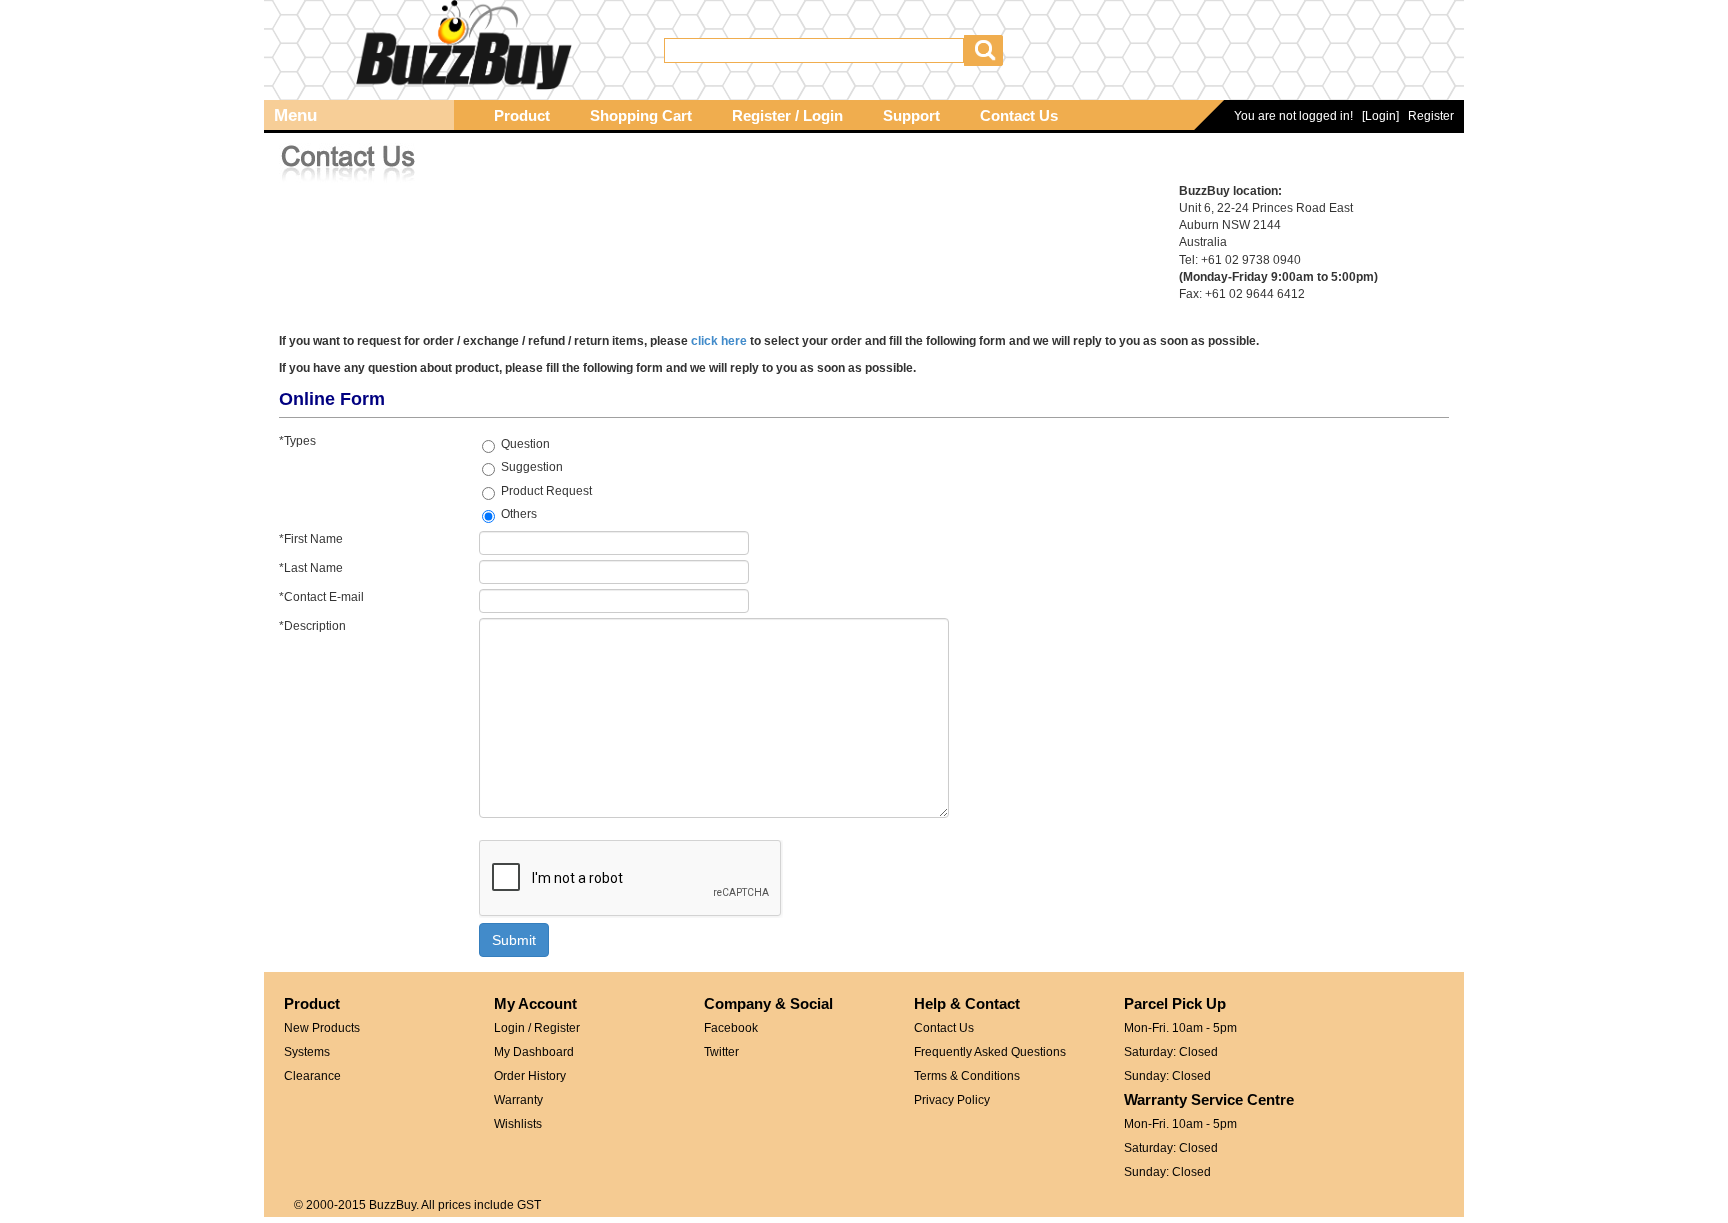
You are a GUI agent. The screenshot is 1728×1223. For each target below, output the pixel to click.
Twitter (721, 1052)
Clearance (312, 1076)
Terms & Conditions (967, 1076)
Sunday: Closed (1167, 1076)
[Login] (1380, 116)
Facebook (731, 1028)
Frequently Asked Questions (990, 1052)
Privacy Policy (952, 1100)
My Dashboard (534, 1052)
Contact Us (1019, 116)
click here (719, 341)
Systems (307, 1052)
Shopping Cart (641, 116)
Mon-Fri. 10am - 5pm (1180, 1028)
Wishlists (518, 1124)
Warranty (518, 1100)
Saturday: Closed (1171, 1052)
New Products (322, 1028)
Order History (530, 1076)
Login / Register (537, 1028)
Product (522, 116)
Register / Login (787, 116)
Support (911, 116)
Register (1431, 116)
